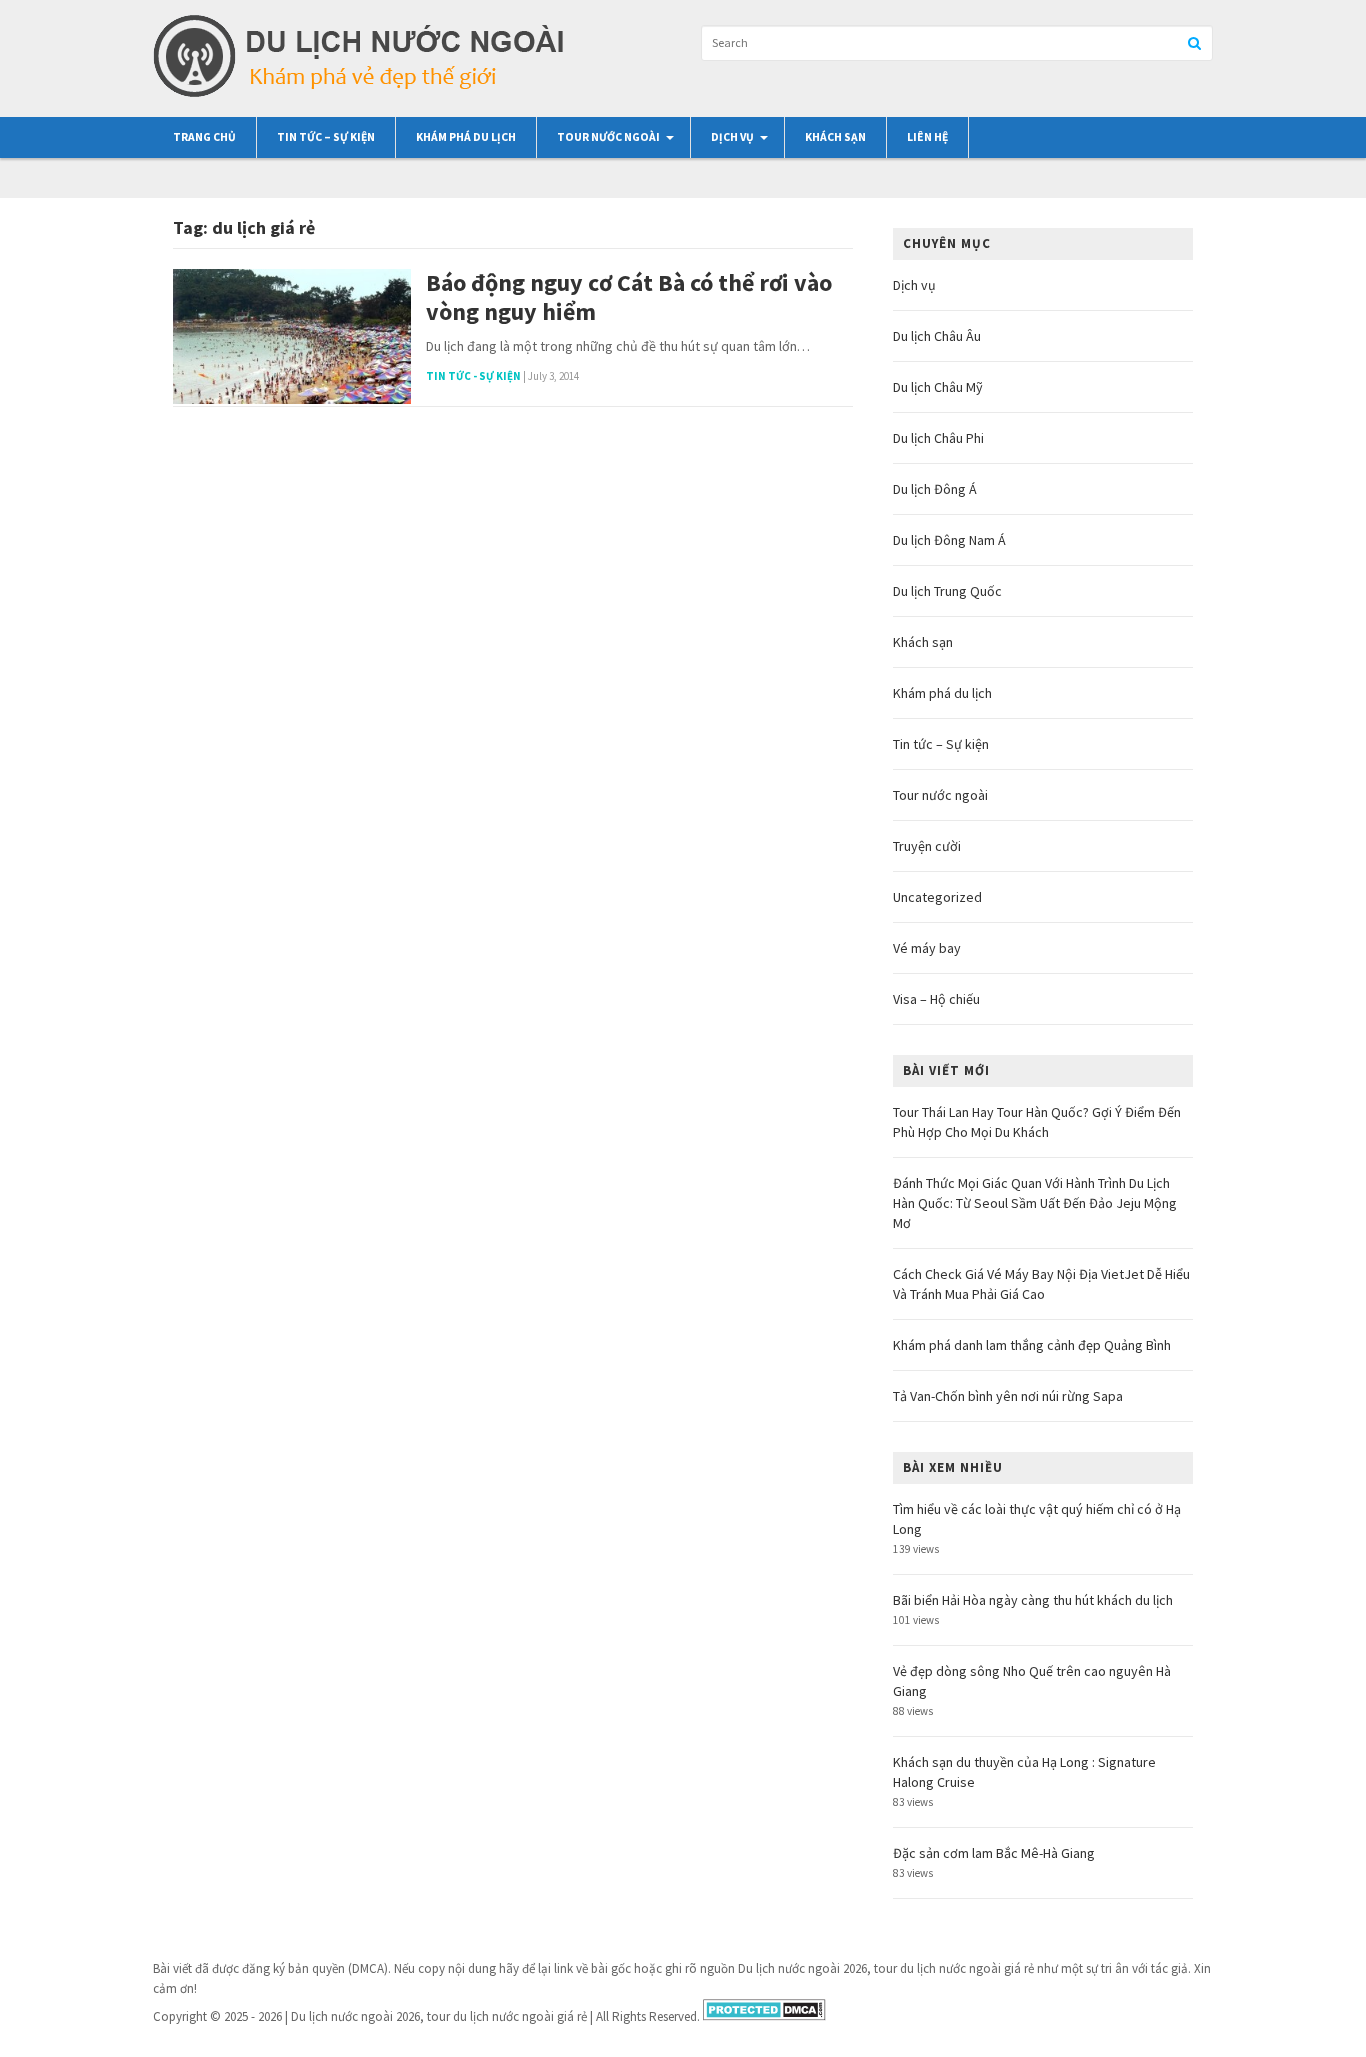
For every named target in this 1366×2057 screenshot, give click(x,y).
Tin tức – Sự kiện (326, 137)
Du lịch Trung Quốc (947, 591)
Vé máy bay (927, 948)
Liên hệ (927, 137)
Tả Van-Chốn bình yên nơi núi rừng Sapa (1008, 1396)
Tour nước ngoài (608, 137)
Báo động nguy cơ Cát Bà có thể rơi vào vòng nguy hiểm (629, 298)
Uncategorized (937, 897)
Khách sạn (835, 137)
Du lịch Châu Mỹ (938, 387)
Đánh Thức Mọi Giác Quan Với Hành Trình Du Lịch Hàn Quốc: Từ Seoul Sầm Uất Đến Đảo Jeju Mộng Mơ (1035, 1203)
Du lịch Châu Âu (937, 336)
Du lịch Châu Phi (938, 438)
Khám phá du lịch (466, 137)
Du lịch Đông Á (935, 489)
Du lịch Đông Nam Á (949, 540)
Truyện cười (927, 846)
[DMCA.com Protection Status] (764, 2016)
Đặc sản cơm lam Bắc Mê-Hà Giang (994, 1853)
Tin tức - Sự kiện (473, 376)
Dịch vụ (732, 137)
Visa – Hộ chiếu (936, 999)
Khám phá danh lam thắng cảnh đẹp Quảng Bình (1032, 1345)
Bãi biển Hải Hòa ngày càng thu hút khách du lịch (1033, 1600)
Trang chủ (204, 137)
